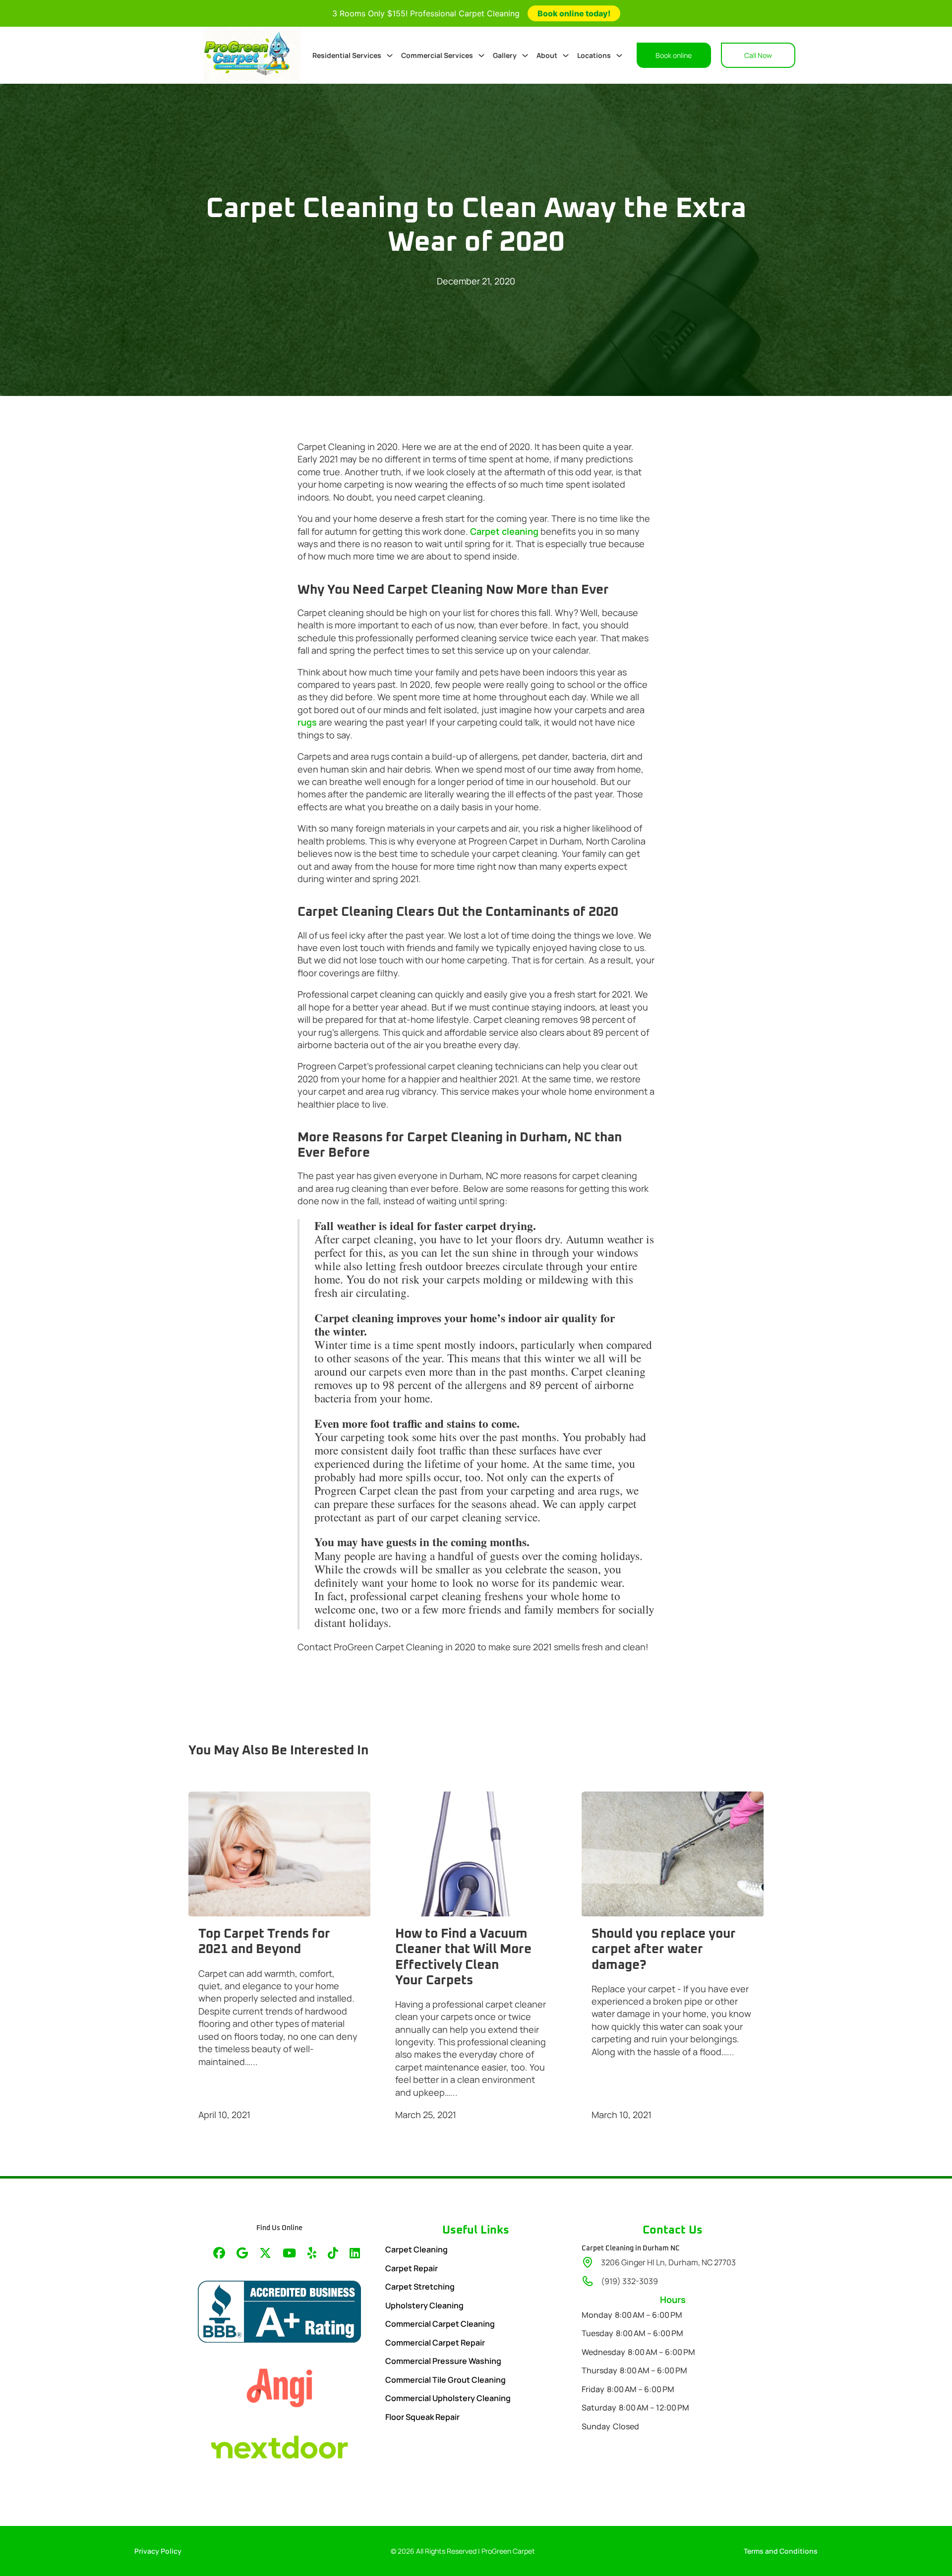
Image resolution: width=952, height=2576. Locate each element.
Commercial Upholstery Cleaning (448, 2398)
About (547, 55)
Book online (674, 55)
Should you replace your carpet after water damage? (664, 1949)
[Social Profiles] (219, 2254)
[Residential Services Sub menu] (390, 56)
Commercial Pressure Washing (443, 2361)
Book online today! (574, 13)
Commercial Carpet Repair (435, 2343)
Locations (594, 55)
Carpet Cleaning (416, 2249)
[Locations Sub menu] (619, 56)
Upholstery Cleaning (424, 2305)
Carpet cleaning (504, 531)
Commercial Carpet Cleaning (440, 2324)
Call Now (758, 55)
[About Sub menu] (566, 56)
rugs (307, 722)
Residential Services (347, 55)
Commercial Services (437, 55)
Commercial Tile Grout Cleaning (446, 2380)
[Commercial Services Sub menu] (481, 56)
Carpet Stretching (420, 2287)
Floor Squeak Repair (422, 2417)
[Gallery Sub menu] (525, 56)
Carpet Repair (412, 2268)
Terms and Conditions (781, 2551)
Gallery (505, 55)
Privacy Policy (158, 2551)
